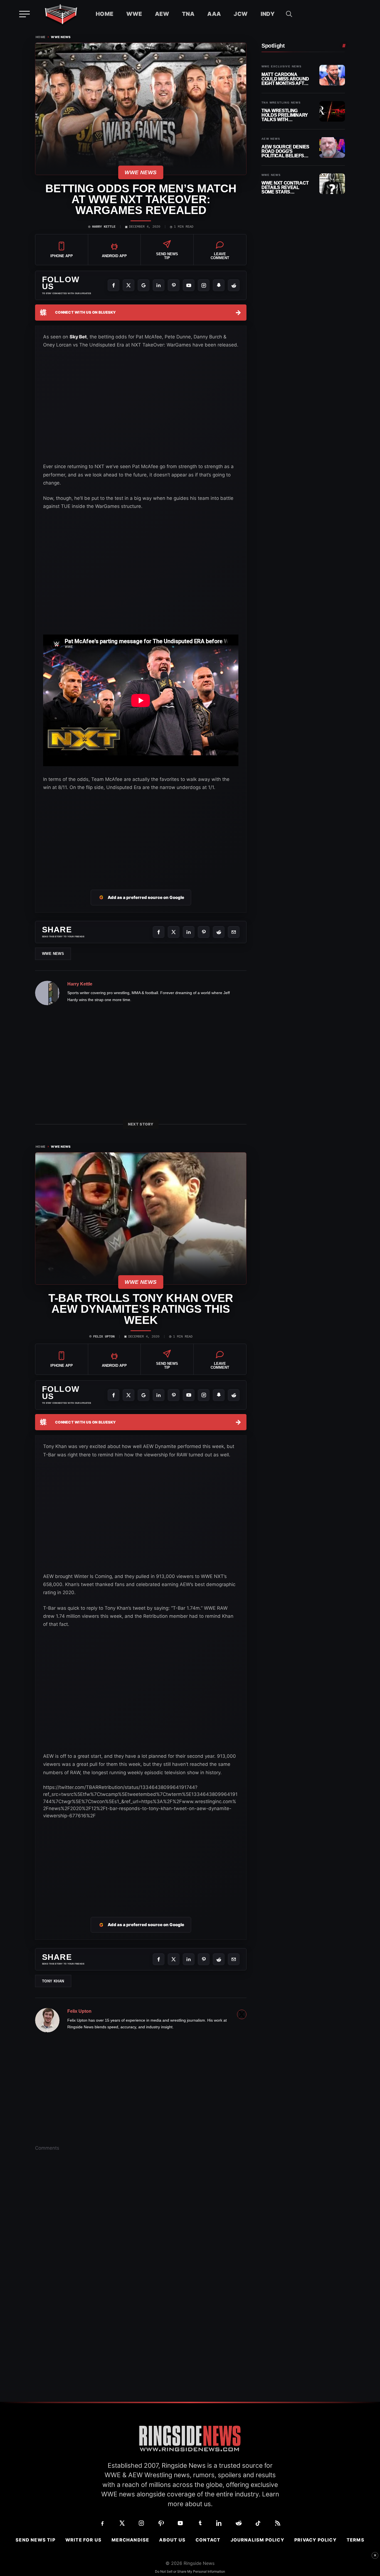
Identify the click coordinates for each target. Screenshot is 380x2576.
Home (105, 14)
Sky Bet (78, 337)
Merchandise (130, 2540)
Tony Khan (53, 1981)
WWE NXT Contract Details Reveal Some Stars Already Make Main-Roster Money (286, 187)
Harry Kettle (104, 227)
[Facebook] (113, 285)
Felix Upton (104, 1337)
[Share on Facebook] (159, 932)
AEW (162, 14)
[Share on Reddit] (219, 932)
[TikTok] (258, 2523)
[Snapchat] (219, 285)
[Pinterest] (174, 285)
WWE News (61, 37)
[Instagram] (204, 285)
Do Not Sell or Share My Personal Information (190, 2571)
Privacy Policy (315, 2540)
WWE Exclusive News (282, 67)
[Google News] (144, 285)
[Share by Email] (234, 932)
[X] (129, 285)
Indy (268, 14)
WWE (134, 14)
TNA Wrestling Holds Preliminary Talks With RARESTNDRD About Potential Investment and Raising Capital (285, 115)
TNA (188, 14)
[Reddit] (234, 285)
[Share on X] (174, 932)
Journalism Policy (257, 2540)
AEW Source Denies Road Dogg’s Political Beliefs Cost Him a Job (285, 151)
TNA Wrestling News (281, 103)
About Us (172, 2540)
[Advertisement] (141, 1861)
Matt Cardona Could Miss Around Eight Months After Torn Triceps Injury (286, 79)
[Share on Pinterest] (204, 932)
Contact (208, 2540)
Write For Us (83, 2540)
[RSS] (278, 2523)
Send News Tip (35, 2540)
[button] (289, 14)
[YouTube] (189, 285)
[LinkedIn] (159, 285)
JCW (241, 14)
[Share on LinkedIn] (189, 932)
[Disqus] (141, 2242)
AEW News (271, 139)
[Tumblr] (200, 2523)
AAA (214, 14)
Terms (356, 2540)
